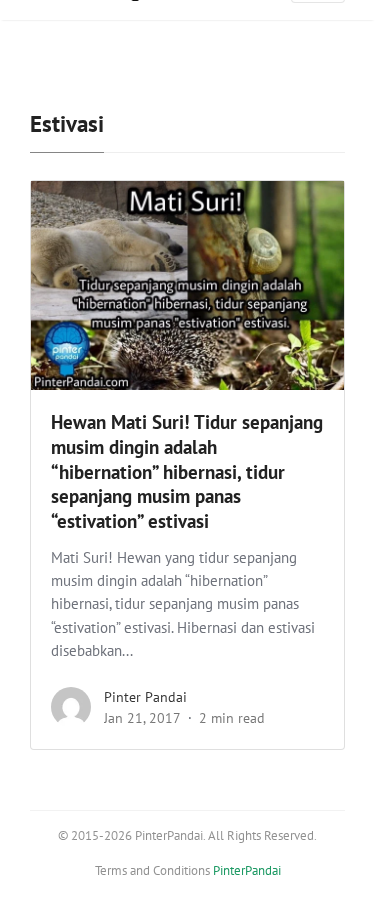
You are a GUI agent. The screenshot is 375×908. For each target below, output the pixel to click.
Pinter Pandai (145, 697)
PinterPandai (247, 870)
